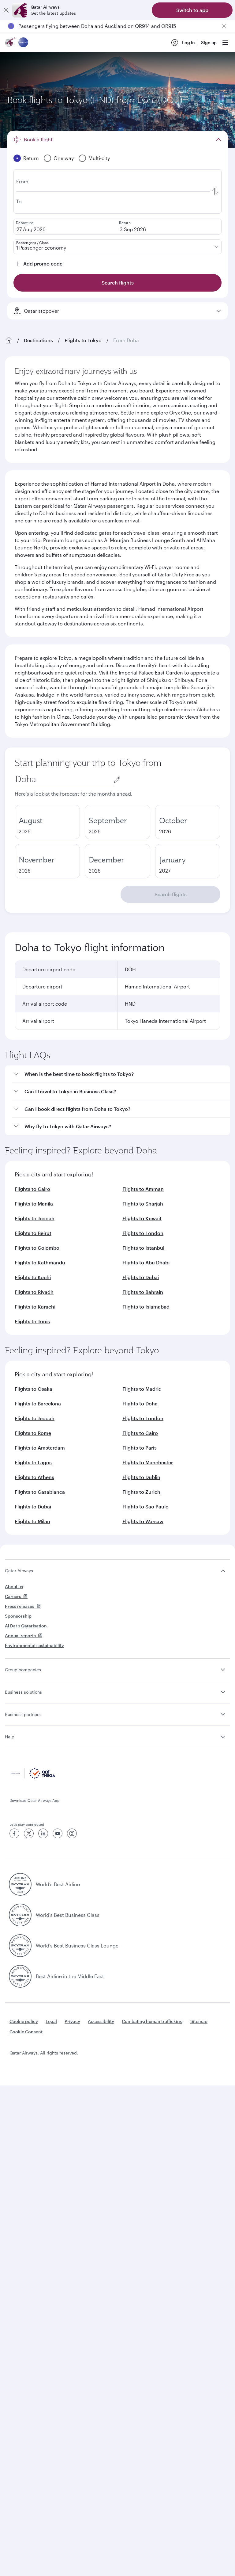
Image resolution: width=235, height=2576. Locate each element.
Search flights (171, 894)
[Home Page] (9, 340)
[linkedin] (43, 1833)
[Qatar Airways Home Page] (10, 43)
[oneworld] (23, 43)
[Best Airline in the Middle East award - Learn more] (20, 1976)
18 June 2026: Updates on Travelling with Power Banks (81, 27)
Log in (188, 42)
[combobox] (64, 779)
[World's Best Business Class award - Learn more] (20, 1915)
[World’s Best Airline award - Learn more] (20, 1884)
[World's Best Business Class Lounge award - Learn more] (20, 1946)
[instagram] (72, 1833)
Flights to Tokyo (83, 340)
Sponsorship (18, 1616)
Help (10, 1737)
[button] (121, 1074)
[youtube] (58, 1833)
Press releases (20, 1606)
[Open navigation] (225, 43)
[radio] (47, 822)
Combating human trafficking (152, 2021)
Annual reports (20, 1636)
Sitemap (199, 2021)
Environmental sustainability (34, 1645)
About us (14, 1586)
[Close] (6, 10)
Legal (51, 2021)
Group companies (23, 1670)
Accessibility (101, 2021)
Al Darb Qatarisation (26, 1626)
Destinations (38, 340)
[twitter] (29, 1833)
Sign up (209, 42)
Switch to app (192, 10)
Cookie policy (24, 2021)
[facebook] (14, 1833)
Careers (13, 1596)
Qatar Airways (19, 1571)
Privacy (72, 2021)
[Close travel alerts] (224, 26)
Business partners (23, 1714)
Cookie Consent (26, 2032)
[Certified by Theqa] (32, 1777)
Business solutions (23, 1692)
